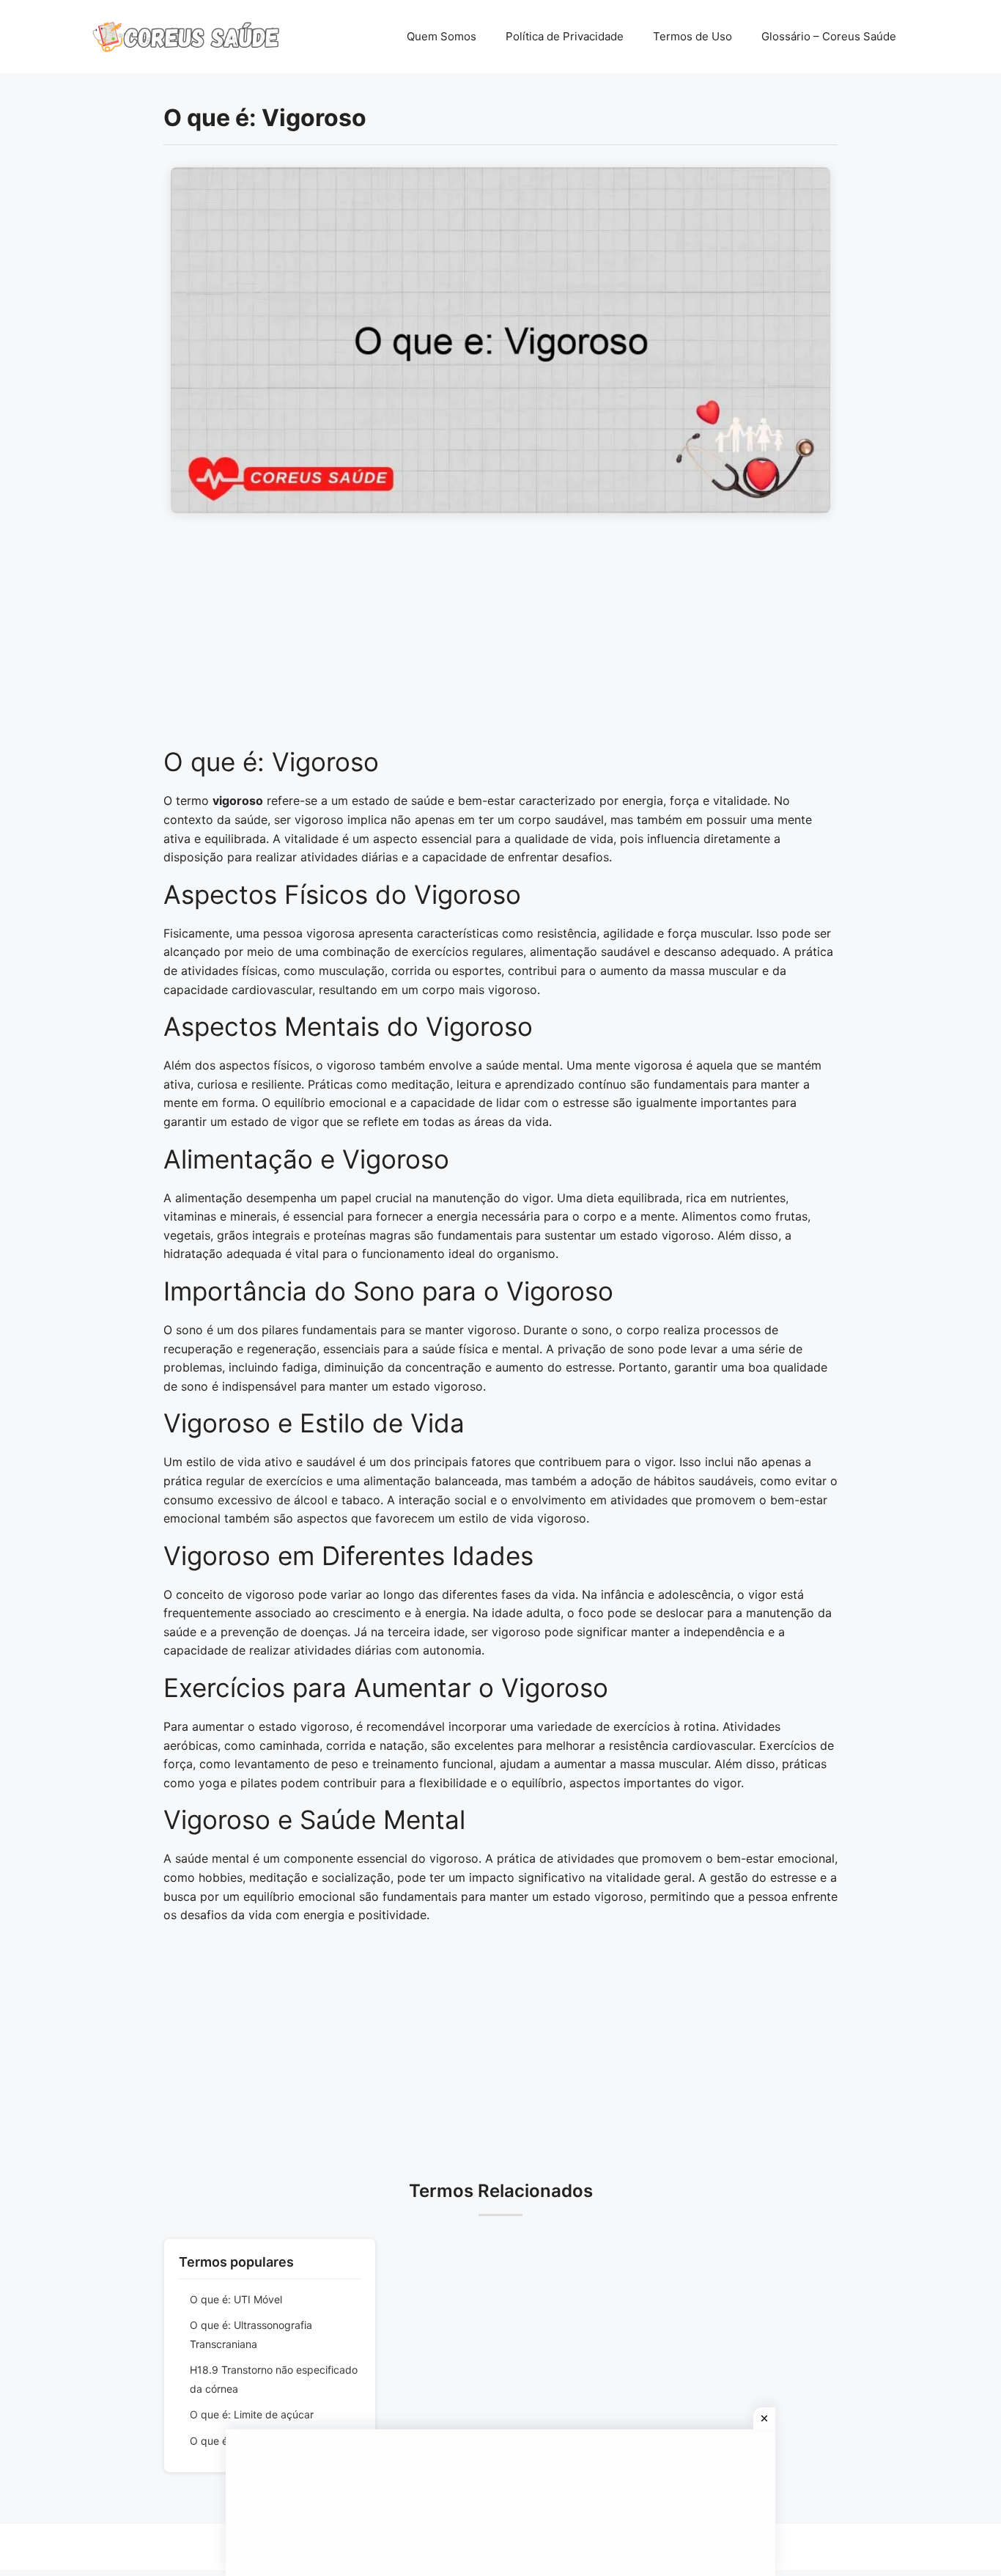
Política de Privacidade (565, 36)
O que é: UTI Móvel (236, 2299)
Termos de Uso (692, 36)
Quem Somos (442, 36)
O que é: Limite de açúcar (252, 2414)
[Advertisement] (500, 638)
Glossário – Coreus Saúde (829, 36)
